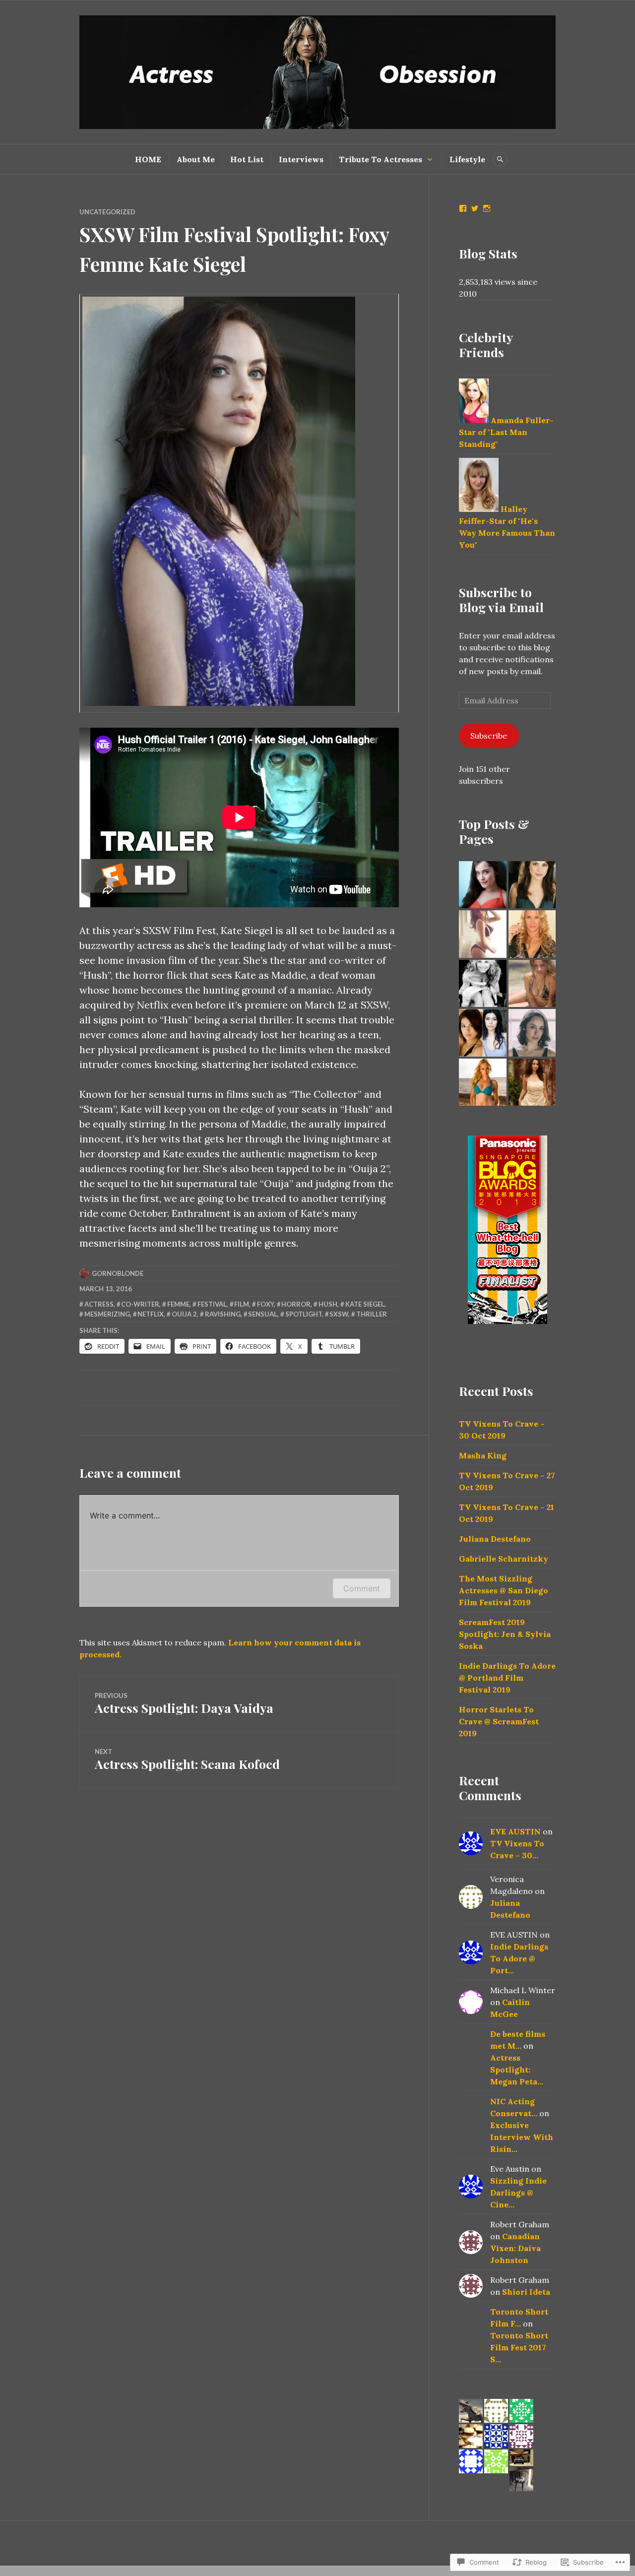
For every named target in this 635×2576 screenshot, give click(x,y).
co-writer (140, 1304)
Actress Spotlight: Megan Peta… (517, 2070)
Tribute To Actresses (381, 159)
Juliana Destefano (495, 1539)
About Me (196, 159)
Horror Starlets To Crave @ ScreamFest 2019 (499, 1721)
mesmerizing (107, 1314)
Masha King (483, 1455)
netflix (151, 1314)
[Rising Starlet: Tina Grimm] (483, 1082)
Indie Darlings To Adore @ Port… (519, 1958)
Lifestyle (467, 159)
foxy (265, 1304)
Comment (362, 1588)
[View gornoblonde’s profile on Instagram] (487, 208)
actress (99, 1304)
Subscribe (489, 736)
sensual (263, 1314)
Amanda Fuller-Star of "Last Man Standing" (506, 432)
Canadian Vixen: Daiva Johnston (515, 2248)
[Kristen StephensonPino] (532, 984)
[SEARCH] (500, 159)
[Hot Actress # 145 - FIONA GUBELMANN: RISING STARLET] (483, 984)
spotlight (304, 1314)
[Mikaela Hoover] (483, 934)
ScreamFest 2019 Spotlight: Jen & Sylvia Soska (505, 1634)
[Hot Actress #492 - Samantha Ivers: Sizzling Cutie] (532, 885)
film (242, 1304)
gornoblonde (118, 1273)
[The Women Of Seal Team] (483, 1033)
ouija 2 (184, 1314)
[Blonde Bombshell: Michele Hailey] (532, 934)
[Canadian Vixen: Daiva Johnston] (483, 885)
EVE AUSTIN (515, 1831)
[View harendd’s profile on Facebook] (463, 208)
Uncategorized (107, 212)
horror (296, 1304)
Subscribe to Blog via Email (501, 599)
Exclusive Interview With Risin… (522, 2137)
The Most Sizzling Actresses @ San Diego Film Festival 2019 (504, 1590)
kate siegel (365, 1304)
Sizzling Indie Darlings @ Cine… (518, 2193)
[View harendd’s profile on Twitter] (475, 208)
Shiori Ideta (526, 2292)
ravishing (223, 1314)
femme (178, 1304)
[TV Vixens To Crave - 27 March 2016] (532, 1033)
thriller (372, 1314)
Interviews (301, 159)
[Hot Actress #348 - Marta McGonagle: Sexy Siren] (532, 1082)
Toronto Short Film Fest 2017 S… (519, 2347)
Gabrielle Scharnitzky (504, 1559)
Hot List (247, 159)
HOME (148, 159)
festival (212, 1304)
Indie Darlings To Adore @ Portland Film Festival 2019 (507, 1678)
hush (328, 1304)
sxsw (339, 1314)
